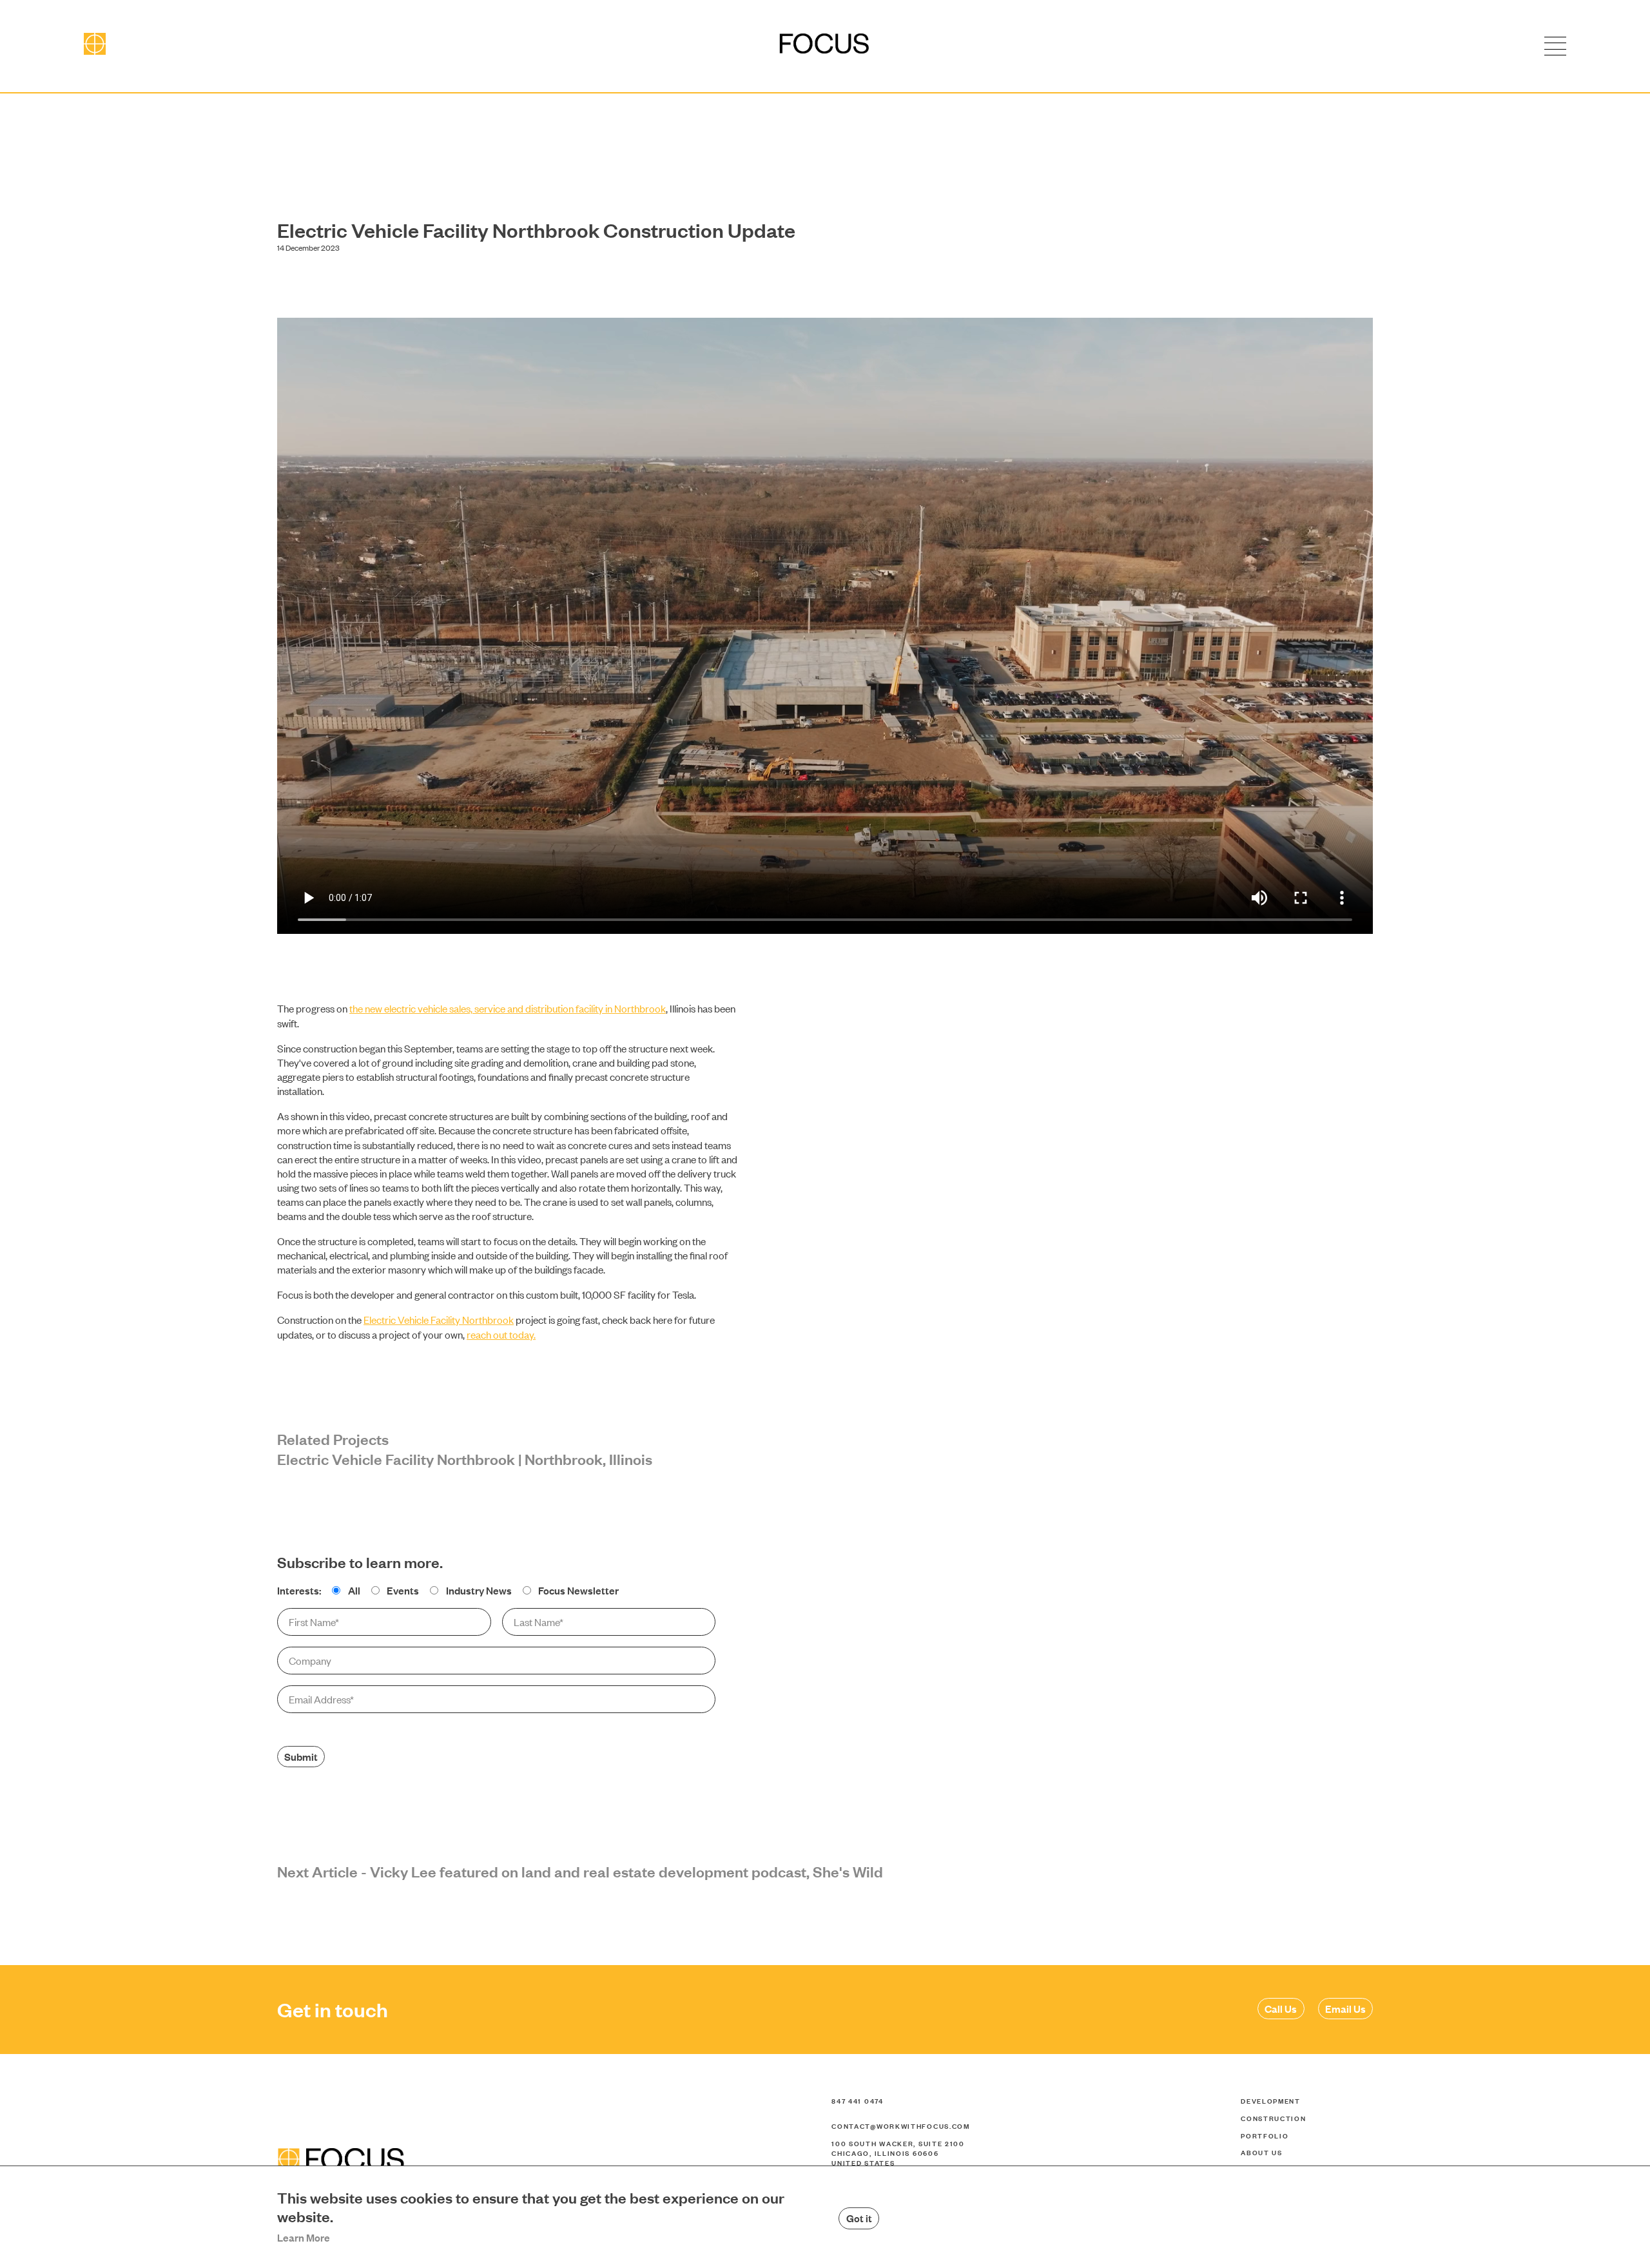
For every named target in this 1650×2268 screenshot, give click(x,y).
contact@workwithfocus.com (901, 2126)
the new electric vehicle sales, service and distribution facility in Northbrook (508, 1008)
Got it (859, 2218)
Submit (301, 1756)
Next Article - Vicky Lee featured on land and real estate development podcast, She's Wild (580, 1871)
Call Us (1281, 2008)
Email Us (1345, 2008)
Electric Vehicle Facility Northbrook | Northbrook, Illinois (465, 1459)
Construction (1273, 2118)
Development (1271, 2100)
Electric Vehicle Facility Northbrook (439, 1319)
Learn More (304, 2237)
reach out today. (501, 1334)
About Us (1262, 2152)
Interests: (299, 1590)
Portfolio (1265, 2135)
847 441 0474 (857, 2100)
